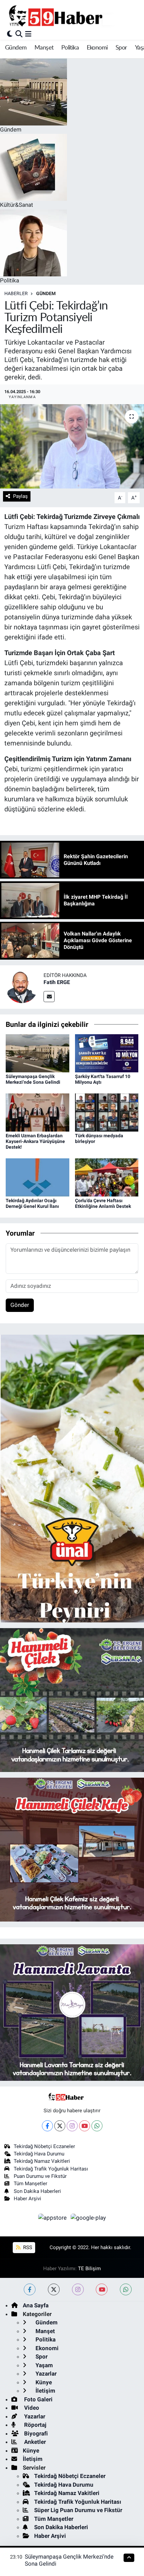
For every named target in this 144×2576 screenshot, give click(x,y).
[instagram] (78, 2289)
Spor (121, 48)
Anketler (34, 2442)
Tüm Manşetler (30, 2184)
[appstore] (53, 2219)
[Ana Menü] (28, 34)
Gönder (20, 1305)
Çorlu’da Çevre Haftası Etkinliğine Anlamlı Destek (103, 1203)
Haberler (16, 293)
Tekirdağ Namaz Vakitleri (42, 2161)
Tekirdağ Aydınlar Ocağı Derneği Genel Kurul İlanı (32, 1203)
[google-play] (88, 2219)
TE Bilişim (89, 2269)
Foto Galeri (38, 2399)
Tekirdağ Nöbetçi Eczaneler (44, 2146)
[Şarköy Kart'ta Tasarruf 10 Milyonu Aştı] (107, 1053)
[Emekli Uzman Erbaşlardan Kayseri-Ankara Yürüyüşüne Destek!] (38, 1112)
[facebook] (30, 2289)
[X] (60, 2126)
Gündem (16, 48)
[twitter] (54, 2289)
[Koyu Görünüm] (10, 34)
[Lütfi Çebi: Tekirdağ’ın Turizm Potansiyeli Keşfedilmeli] (72, 446)
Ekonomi (97, 48)
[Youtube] (85, 2126)
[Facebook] (47, 2126)
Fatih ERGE (57, 982)
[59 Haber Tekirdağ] (71, 16)
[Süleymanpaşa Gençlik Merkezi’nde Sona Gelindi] (38, 1053)
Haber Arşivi (27, 2199)
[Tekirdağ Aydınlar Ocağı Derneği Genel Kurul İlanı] (38, 1177)
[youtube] (102, 2289)
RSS (27, 2247)
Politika (70, 48)
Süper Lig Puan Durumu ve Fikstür (78, 2510)
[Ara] (19, 34)
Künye (43, 2382)
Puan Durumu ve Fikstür (40, 2176)
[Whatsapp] (97, 2126)
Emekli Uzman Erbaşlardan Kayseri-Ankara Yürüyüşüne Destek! (35, 1141)
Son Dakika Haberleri (37, 2191)
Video (31, 2408)
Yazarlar (45, 2374)
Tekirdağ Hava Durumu (39, 2154)
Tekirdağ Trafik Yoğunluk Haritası (51, 2169)
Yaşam (44, 2365)
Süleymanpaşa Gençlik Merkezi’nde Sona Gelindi (33, 1079)
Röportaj (34, 2425)
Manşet (44, 48)
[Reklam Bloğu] (72, 1478)
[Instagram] (72, 2126)
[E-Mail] (49, 997)
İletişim (45, 2391)
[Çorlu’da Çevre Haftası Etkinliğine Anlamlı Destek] (107, 1177)
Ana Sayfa (36, 2305)
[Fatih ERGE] (22, 986)
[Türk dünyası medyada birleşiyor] (107, 1112)
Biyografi (35, 2433)
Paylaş (20, 496)
